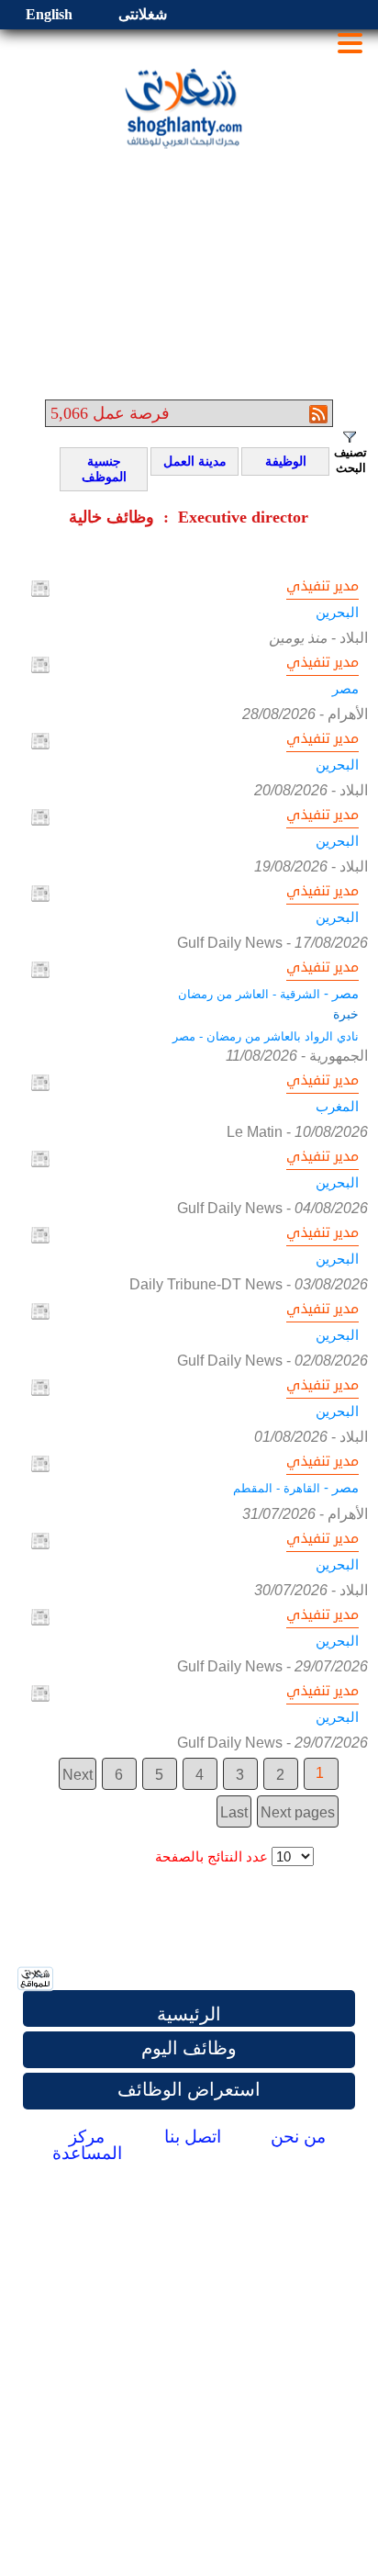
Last (234, 1812)
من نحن (298, 2137)
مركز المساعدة (87, 2145)
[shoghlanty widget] (36, 1980)
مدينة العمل (191, 462)
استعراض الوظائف (189, 2089)
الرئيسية (189, 2014)
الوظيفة (277, 462)
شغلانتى (143, 14)
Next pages (298, 1812)
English (49, 14)
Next (78, 1775)
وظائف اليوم (189, 2048)
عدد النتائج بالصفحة (211, 1857)
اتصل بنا (193, 2137)
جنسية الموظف (96, 469)
